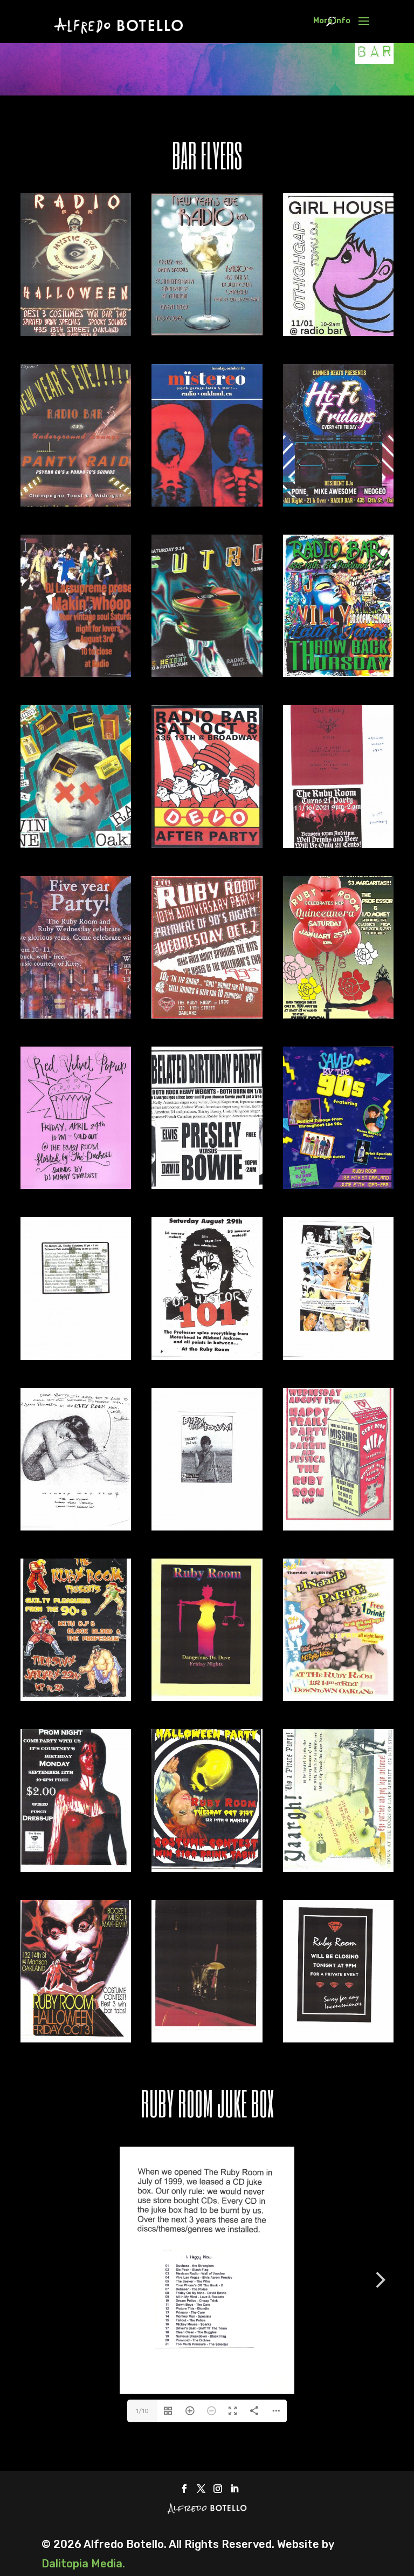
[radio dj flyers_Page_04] (338, 332)
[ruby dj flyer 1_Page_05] (76, 1185)
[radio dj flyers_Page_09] (207, 673)
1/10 (142, 2411)
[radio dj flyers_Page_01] (76, 332)
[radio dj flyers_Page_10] (338, 673)
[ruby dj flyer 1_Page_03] (207, 1015)
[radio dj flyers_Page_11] (76, 844)
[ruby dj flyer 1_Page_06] (207, 1185)
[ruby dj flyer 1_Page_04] (338, 1015)
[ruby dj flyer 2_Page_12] (76, 2039)
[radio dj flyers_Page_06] (207, 503)
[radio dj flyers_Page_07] (338, 503)
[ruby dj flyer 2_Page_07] (207, 1697)
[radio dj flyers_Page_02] (207, 332)
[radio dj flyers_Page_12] (207, 844)
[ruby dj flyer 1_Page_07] (338, 1185)
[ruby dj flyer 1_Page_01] (338, 844)
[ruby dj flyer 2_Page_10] (207, 1868)
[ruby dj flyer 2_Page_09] (76, 1868)
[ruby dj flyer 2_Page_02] (338, 1356)
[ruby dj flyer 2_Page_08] (338, 1697)
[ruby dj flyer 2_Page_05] (338, 1527)
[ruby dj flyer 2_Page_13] (207, 2039)
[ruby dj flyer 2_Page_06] (76, 1697)
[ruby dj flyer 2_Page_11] (338, 1868)
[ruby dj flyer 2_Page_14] (338, 2039)
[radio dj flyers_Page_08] (76, 673)
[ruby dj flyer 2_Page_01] (207, 1356)
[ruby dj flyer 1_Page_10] (76, 1356)
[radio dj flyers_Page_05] (76, 503)
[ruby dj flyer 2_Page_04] (207, 1527)
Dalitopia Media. (83, 2564)
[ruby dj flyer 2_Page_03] (76, 1527)
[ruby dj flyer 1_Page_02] (76, 1015)
